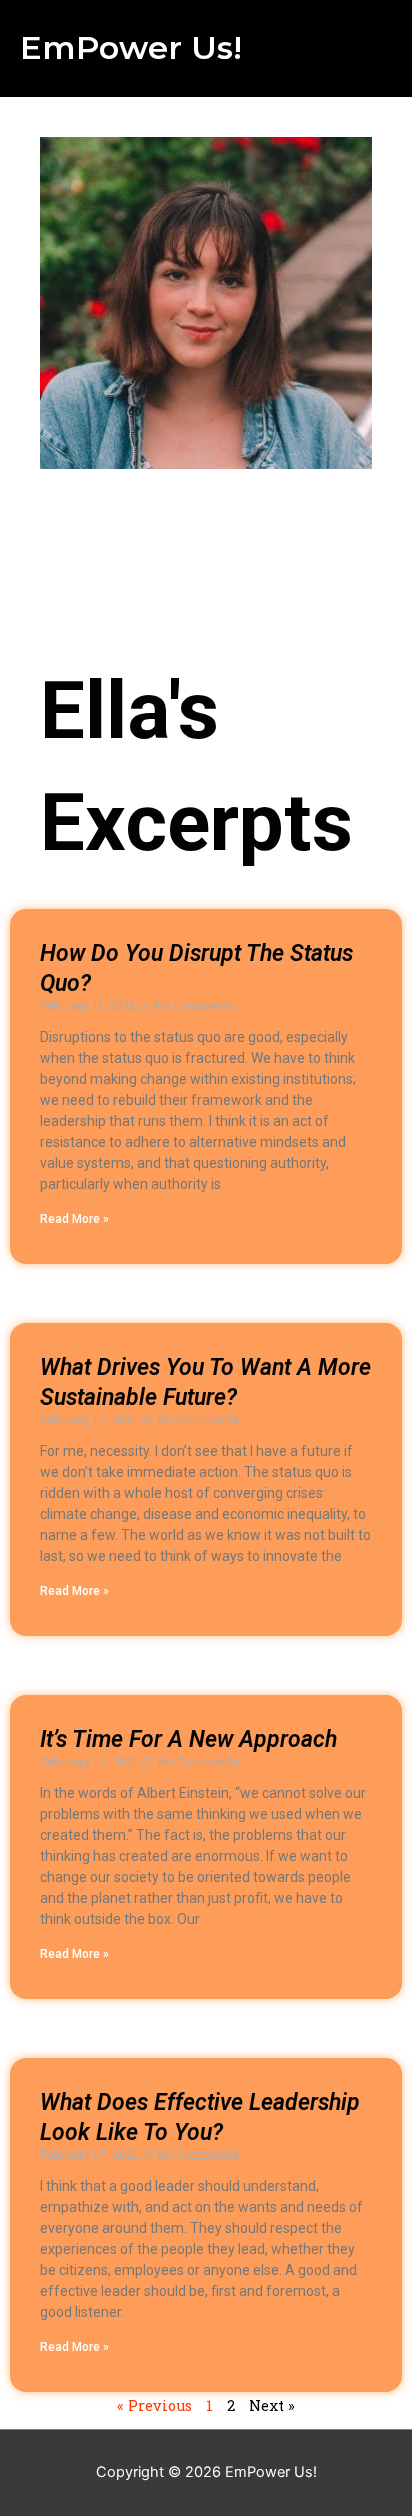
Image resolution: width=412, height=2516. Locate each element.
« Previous (154, 2405)
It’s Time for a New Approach (188, 1739)
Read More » (74, 1219)
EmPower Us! (131, 47)
